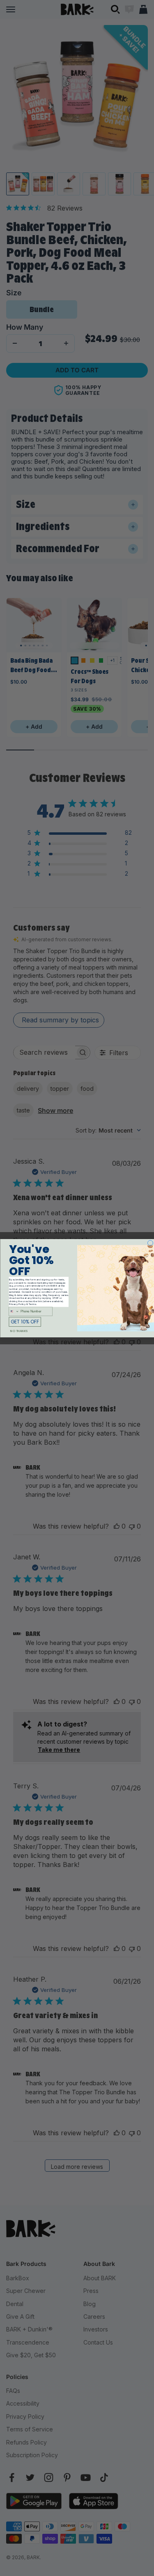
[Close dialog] (150, 1243)
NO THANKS (19, 1331)
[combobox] (14, 1311)
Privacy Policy (17, 1304)
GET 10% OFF (25, 1322)
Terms (32, 1304)
